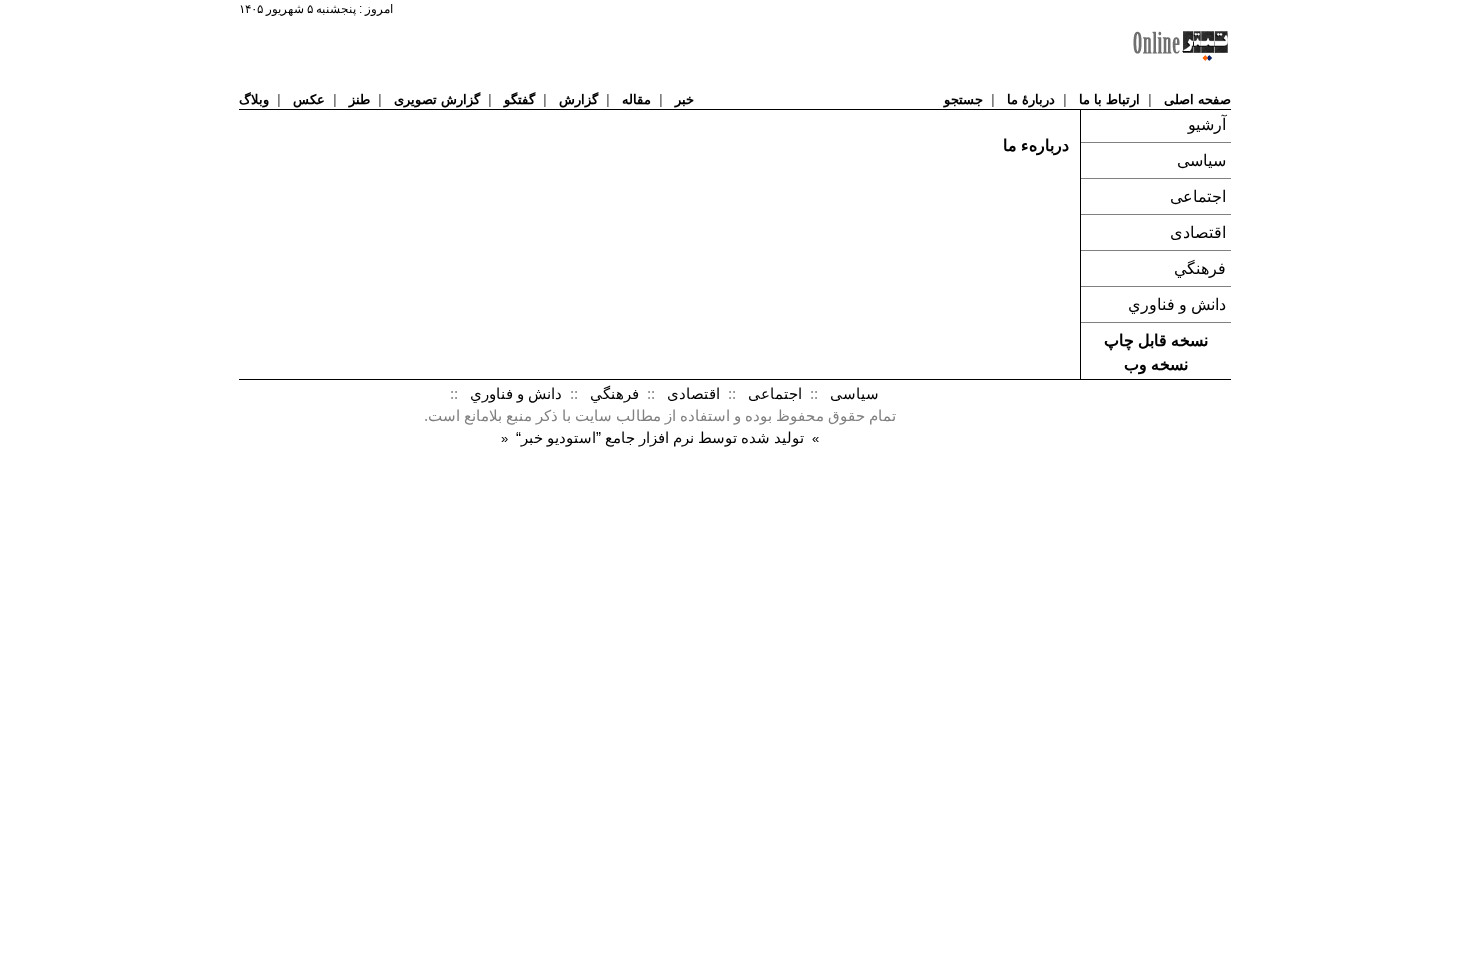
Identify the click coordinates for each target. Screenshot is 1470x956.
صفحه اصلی (1197, 99)
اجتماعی (1198, 196)
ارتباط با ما (1109, 99)
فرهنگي (1200, 268)
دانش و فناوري (1177, 304)
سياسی (1201, 160)
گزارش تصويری (437, 99)
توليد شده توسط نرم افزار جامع (660, 438)
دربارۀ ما (1031, 99)
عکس (309, 99)
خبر (684, 99)
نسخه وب (1156, 364)
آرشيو (1207, 124)
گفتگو (519, 99)
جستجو (963, 99)
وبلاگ (254, 99)
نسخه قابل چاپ (1156, 340)
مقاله (636, 99)
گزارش (578, 99)
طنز (359, 99)
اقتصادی (1198, 232)
